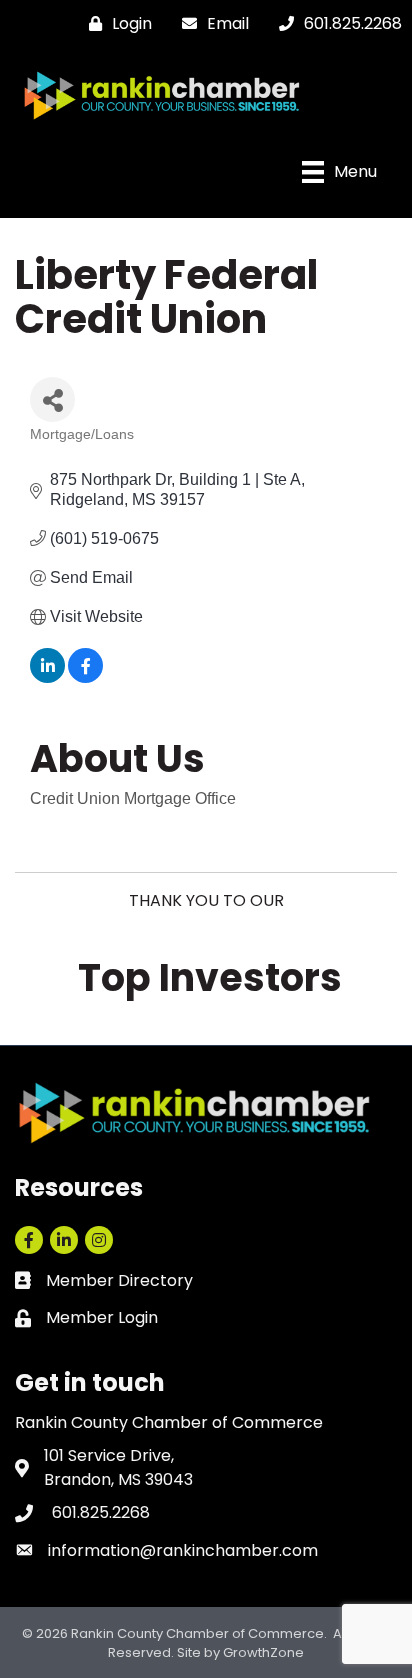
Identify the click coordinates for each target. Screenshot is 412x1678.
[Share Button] (52, 399)
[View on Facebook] (85, 677)
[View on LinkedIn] (47, 677)
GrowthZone (263, 1652)
